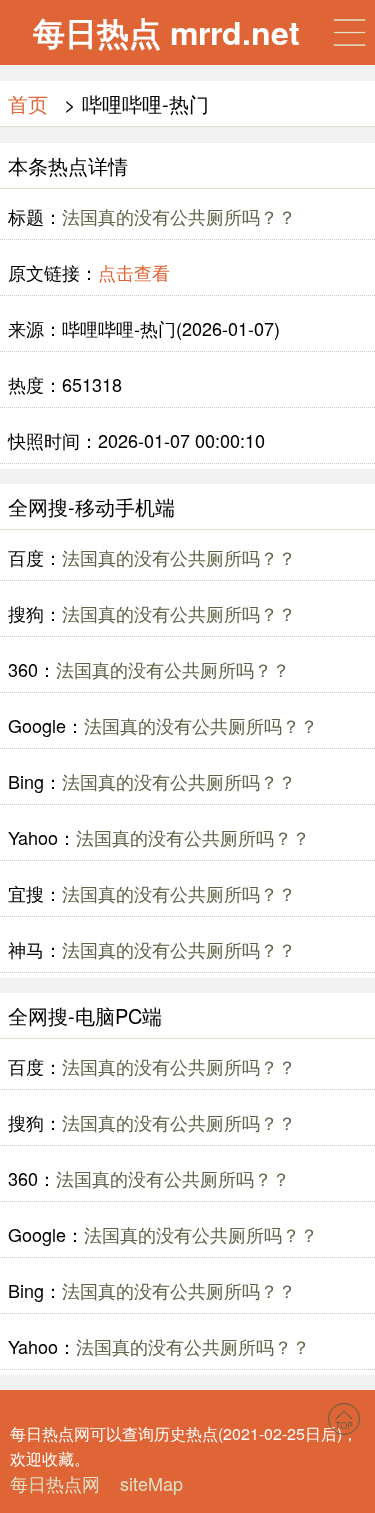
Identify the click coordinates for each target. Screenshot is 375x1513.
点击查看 (134, 272)
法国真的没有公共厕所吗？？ (179, 216)
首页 (28, 103)
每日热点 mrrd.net (166, 32)
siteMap (151, 1483)
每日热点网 (55, 1483)
